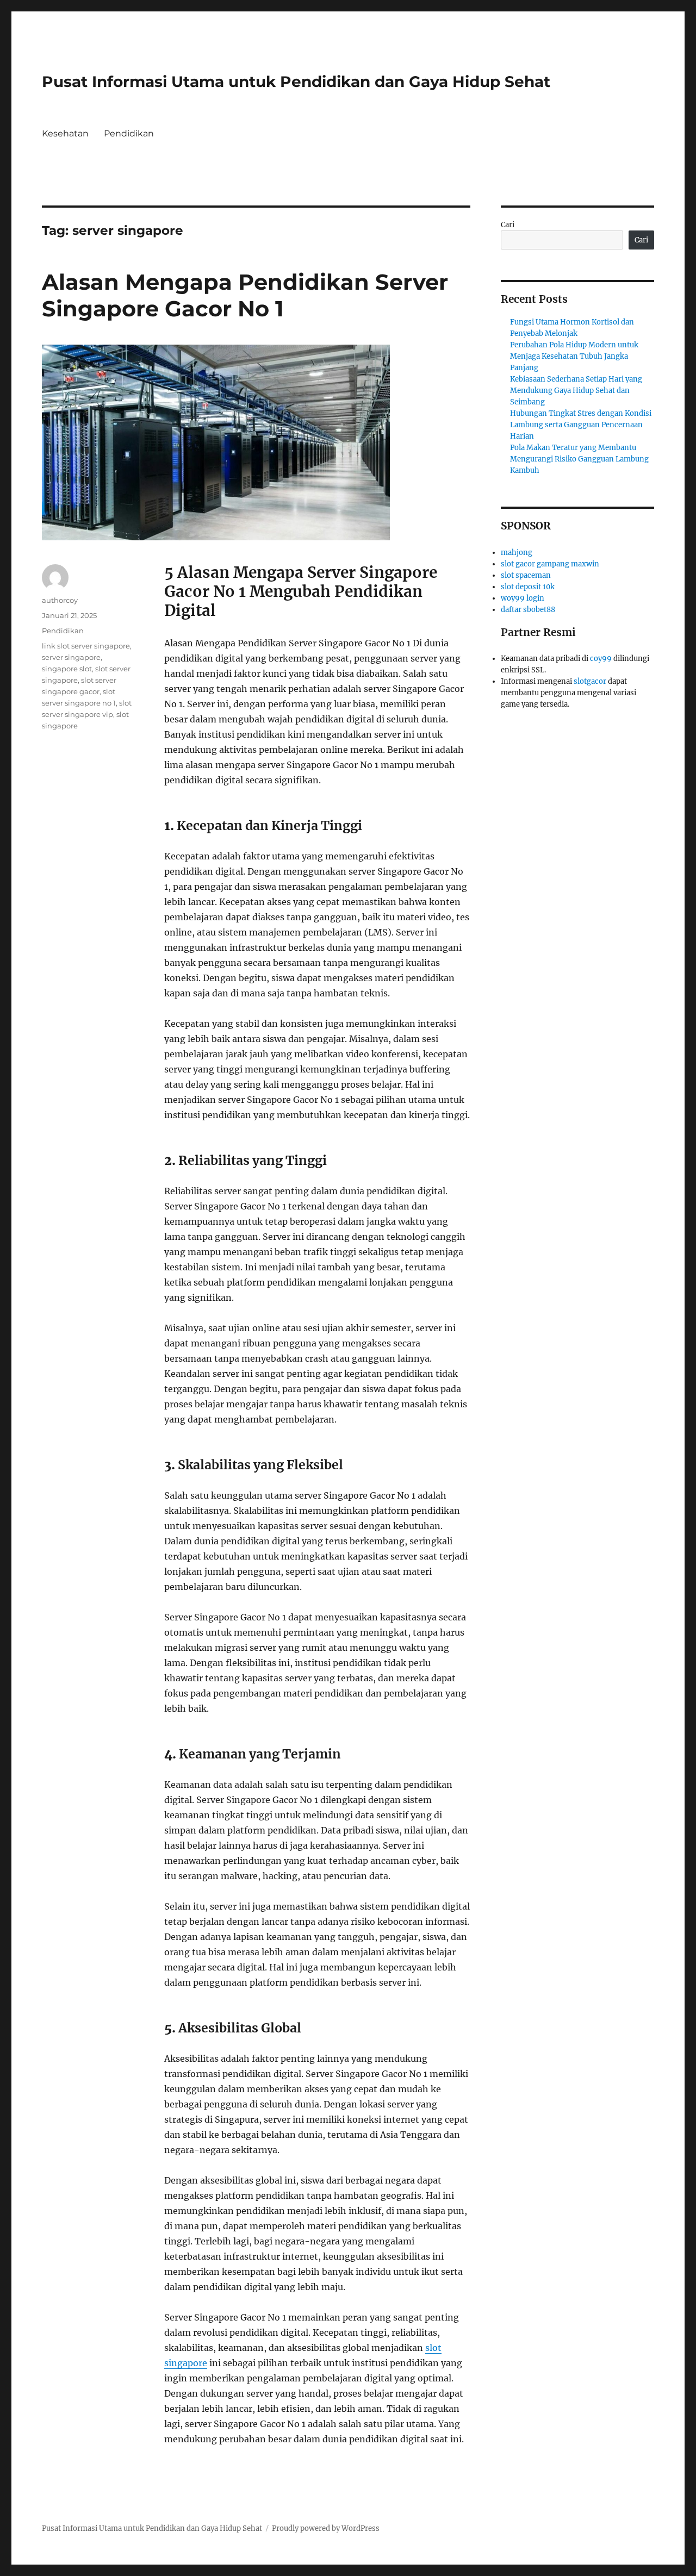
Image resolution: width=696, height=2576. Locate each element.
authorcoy (60, 600)
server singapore (71, 657)
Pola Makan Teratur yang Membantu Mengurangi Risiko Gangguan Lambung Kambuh (579, 459)
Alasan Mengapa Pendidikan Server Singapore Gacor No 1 (245, 295)
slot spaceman (526, 575)
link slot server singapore (86, 646)
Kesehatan (65, 133)
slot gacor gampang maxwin (550, 564)
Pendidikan (129, 133)
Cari (508, 225)
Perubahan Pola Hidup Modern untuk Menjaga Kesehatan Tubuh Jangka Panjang (574, 356)
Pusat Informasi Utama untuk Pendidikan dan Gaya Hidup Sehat (296, 82)
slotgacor (590, 681)
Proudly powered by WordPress (326, 2528)
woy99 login (523, 598)
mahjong (517, 553)
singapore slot (67, 669)
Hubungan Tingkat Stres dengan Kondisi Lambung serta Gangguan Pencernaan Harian (581, 425)
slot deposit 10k (528, 587)
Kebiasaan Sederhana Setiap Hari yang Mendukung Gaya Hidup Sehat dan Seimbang (576, 391)
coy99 (601, 659)
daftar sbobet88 (528, 610)
